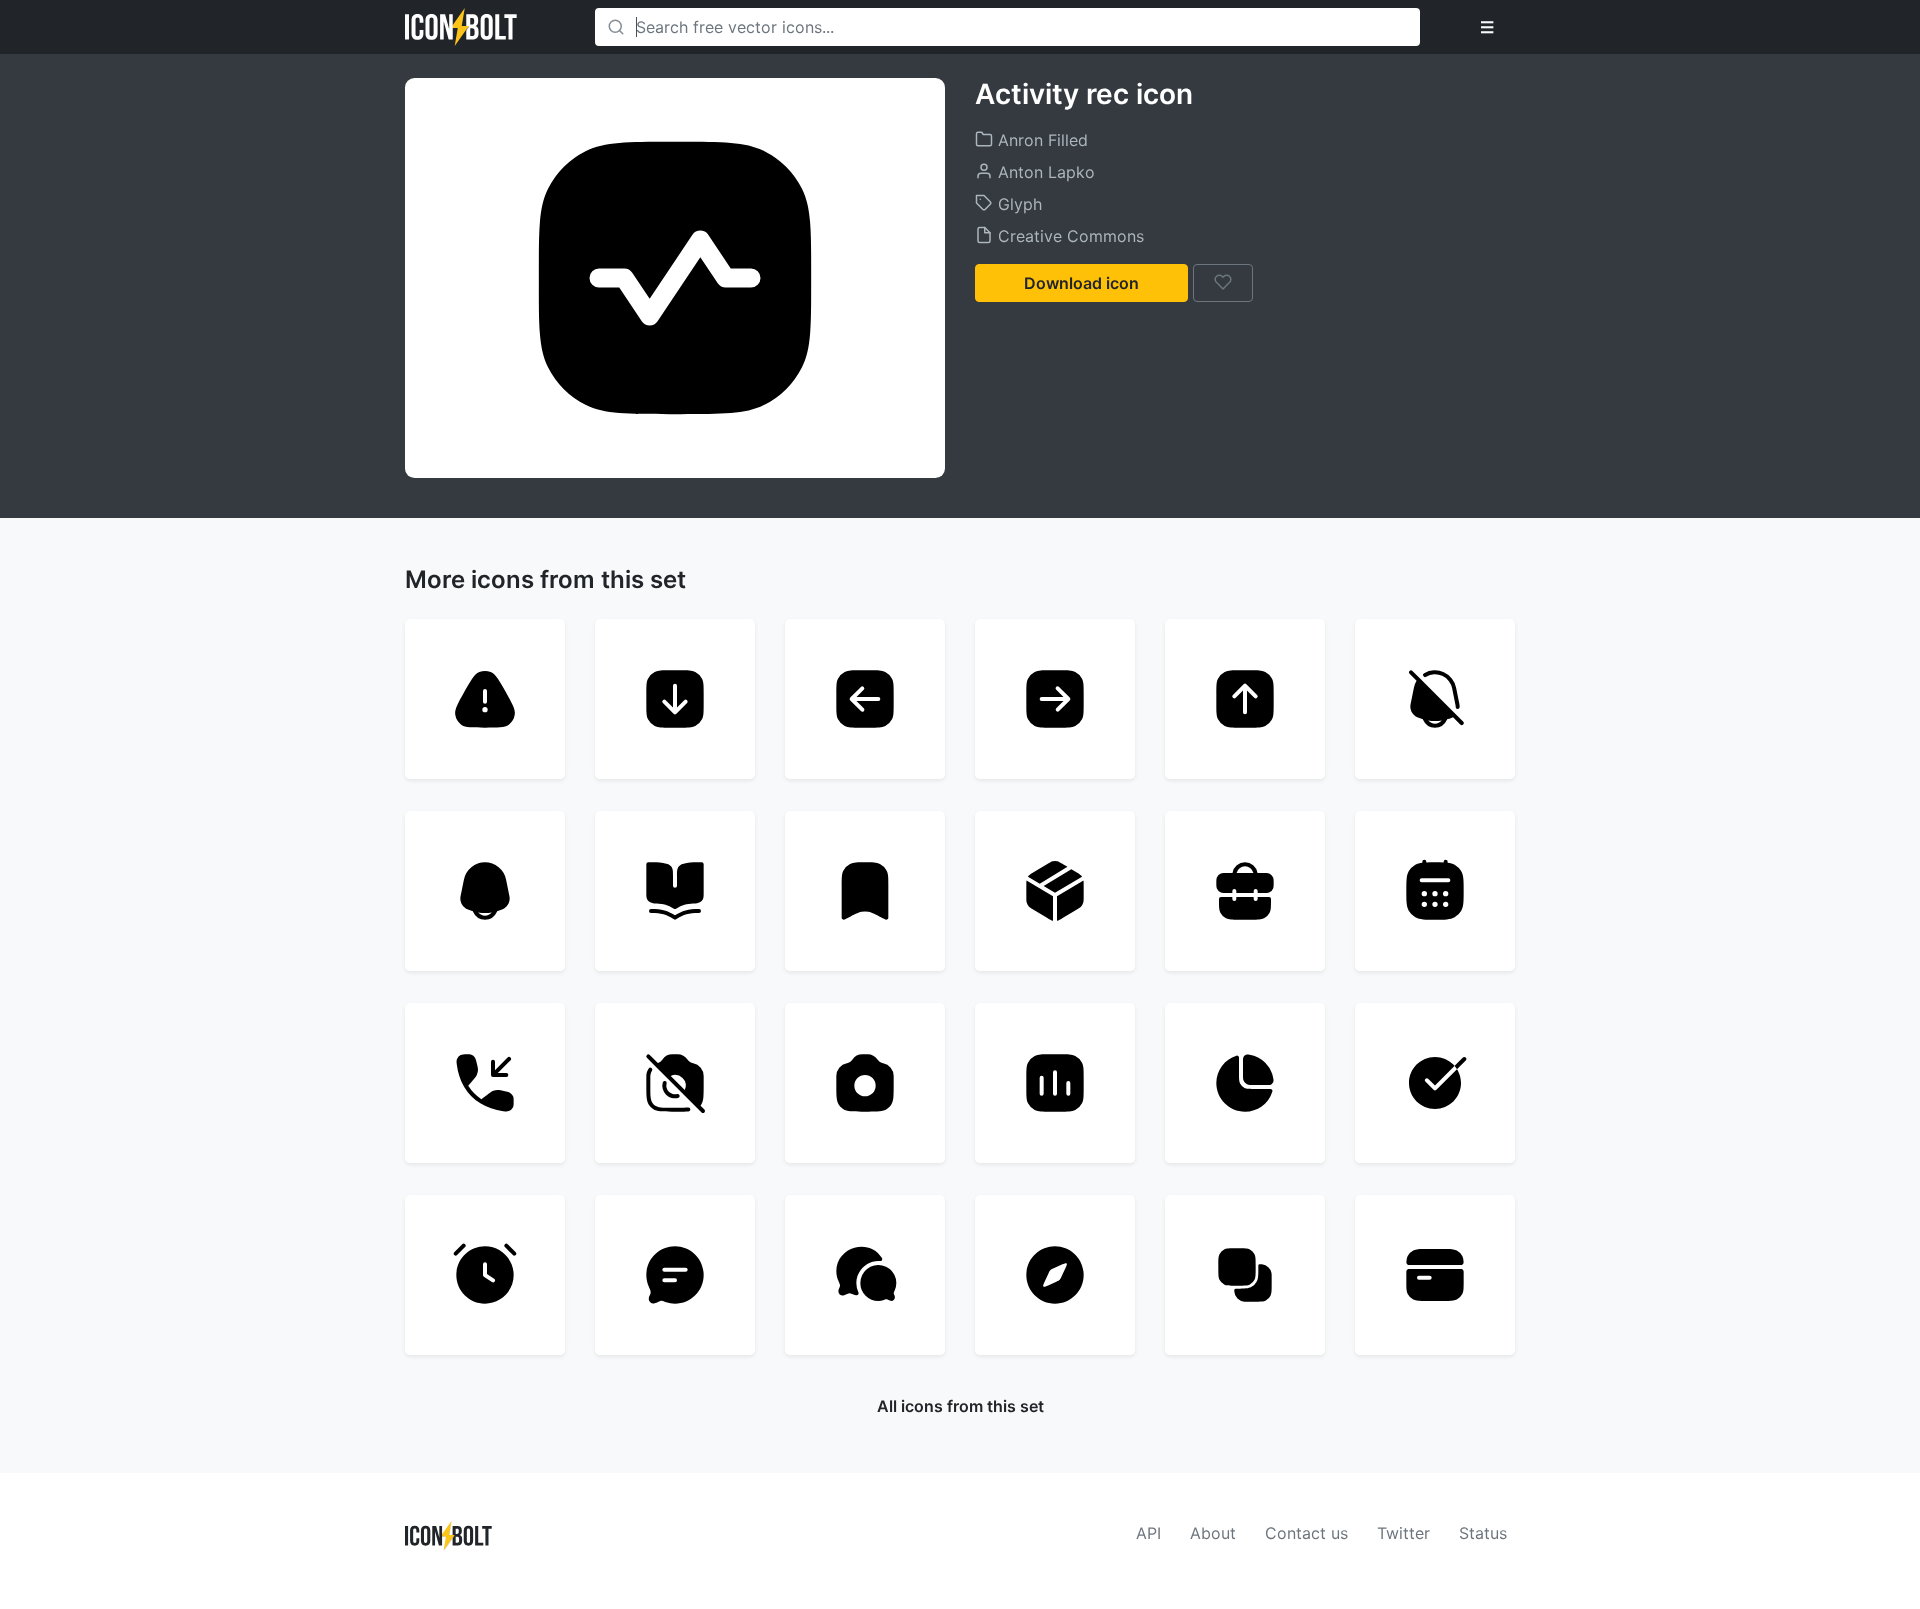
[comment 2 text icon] (675, 1275)
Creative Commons (1068, 236)
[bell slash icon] (1435, 699)
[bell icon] (485, 891)
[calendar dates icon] (1435, 891)
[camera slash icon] (675, 1083)
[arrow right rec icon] (1055, 699)
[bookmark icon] (865, 891)
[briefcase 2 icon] (1245, 891)
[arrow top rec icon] (1245, 699)
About (1213, 1533)
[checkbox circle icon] (1435, 1083)
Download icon (1081, 283)
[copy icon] (1245, 1275)
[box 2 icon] (1055, 891)
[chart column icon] (1055, 1083)
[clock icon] (485, 1275)
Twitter (1403, 1533)
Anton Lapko (1044, 172)
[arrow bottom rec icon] (675, 699)
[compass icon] (1055, 1275)
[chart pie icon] (1245, 1083)
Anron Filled (1040, 140)
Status (1483, 1533)
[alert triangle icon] (485, 699)
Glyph (1017, 204)
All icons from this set (960, 1406)
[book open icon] (675, 891)
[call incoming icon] (485, 1083)
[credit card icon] (1435, 1275)
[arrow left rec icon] (865, 699)
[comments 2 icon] (865, 1275)
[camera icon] (865, 1083)
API (1148, 1533)
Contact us (1306, 1533)
